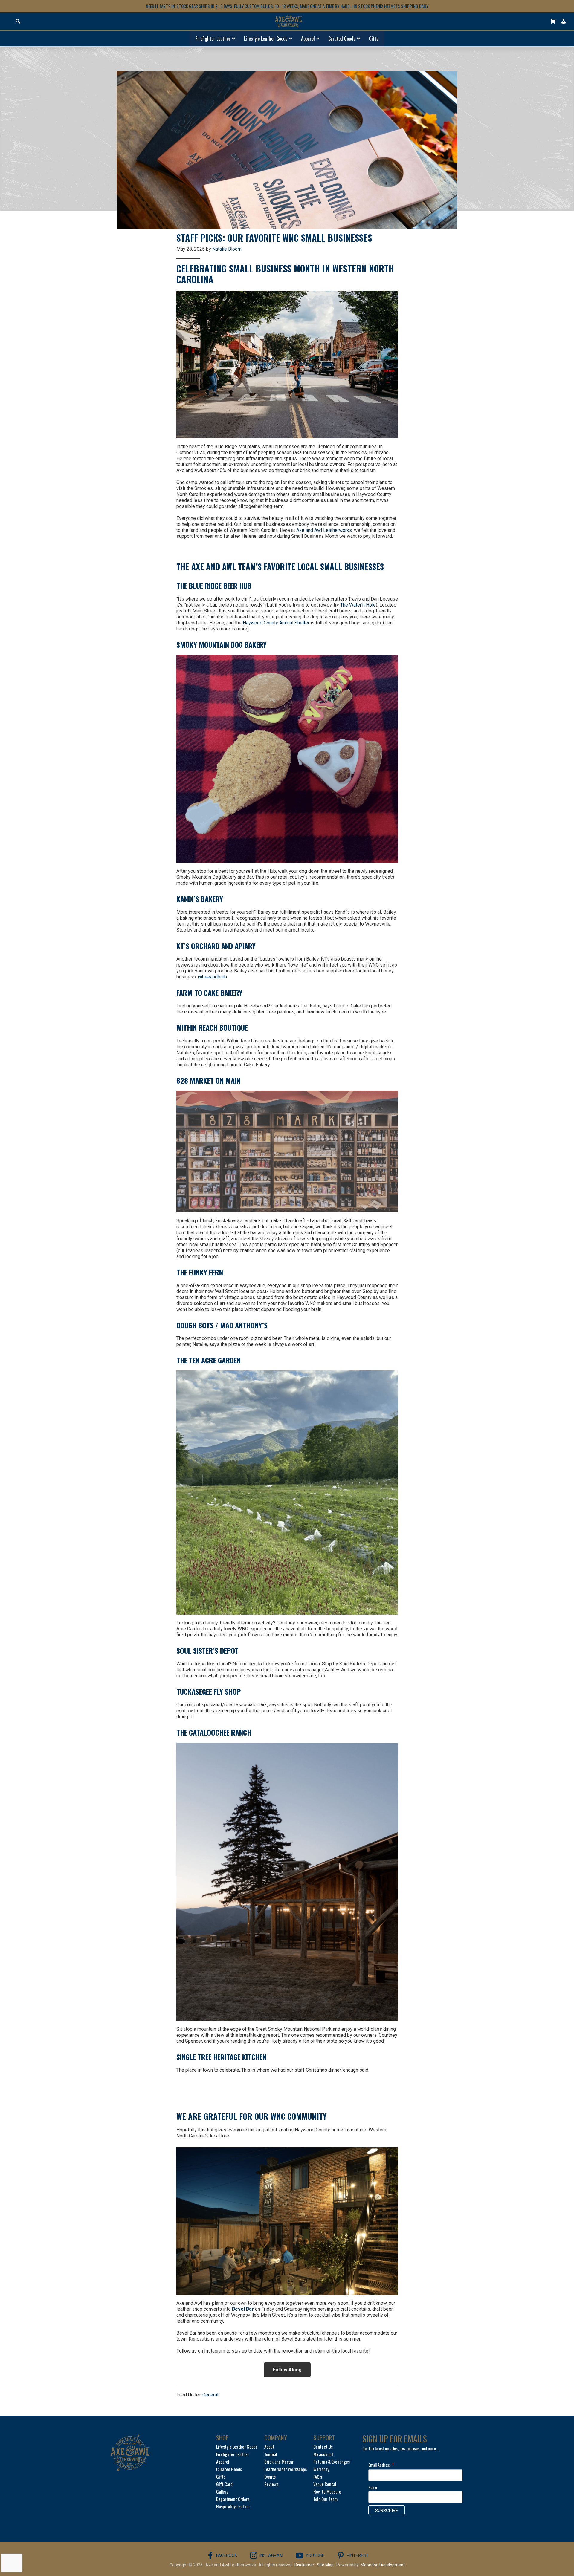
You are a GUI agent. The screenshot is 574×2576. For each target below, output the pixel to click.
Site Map (325, 2565)
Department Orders (233, 2499)
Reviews (271, 2484)
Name (373, 2487)
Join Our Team (325, 2499)
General (210, 2395)
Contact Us (323, 2447)
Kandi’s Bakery (200, 899)
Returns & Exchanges (332, 2462)
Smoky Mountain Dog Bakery (222, 644)
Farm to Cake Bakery (209, 993)
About (269, 2447)
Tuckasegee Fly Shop (209, 1691)
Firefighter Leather (233, 2454)
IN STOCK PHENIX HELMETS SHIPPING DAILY (391, 6)
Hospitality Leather (233, 2506)
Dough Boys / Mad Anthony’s (222, 1325)
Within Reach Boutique (212, 1027)
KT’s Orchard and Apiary (216, 946)
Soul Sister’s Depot (207, 1650)
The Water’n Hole (358, 605)
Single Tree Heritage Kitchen (221, 2057)
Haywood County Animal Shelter (276, 623)
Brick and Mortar (279, 2462)
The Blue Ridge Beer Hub (214, 586)
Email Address (381, 2465)
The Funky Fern (200, 1272)
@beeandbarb (212, 977)
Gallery (222, 2491)
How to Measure (327, 2491)
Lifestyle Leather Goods (237, 2447)
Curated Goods (229, 2469)
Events (270, 2477)
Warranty (321, 2469)
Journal (271, 2454)
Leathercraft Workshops (286, 2469)
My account (323, 2454)
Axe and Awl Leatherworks (324, 530)
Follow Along (287, 2370)
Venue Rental (325, 2484)
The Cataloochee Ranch (214, 1732)
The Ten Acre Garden (209, 1360)
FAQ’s (318, 2477)
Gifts (221, 2477)
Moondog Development (383, 2565)
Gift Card (224, 2484)
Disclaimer (304, 2565)
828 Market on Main (208, 1080)
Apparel (223, 2462)
